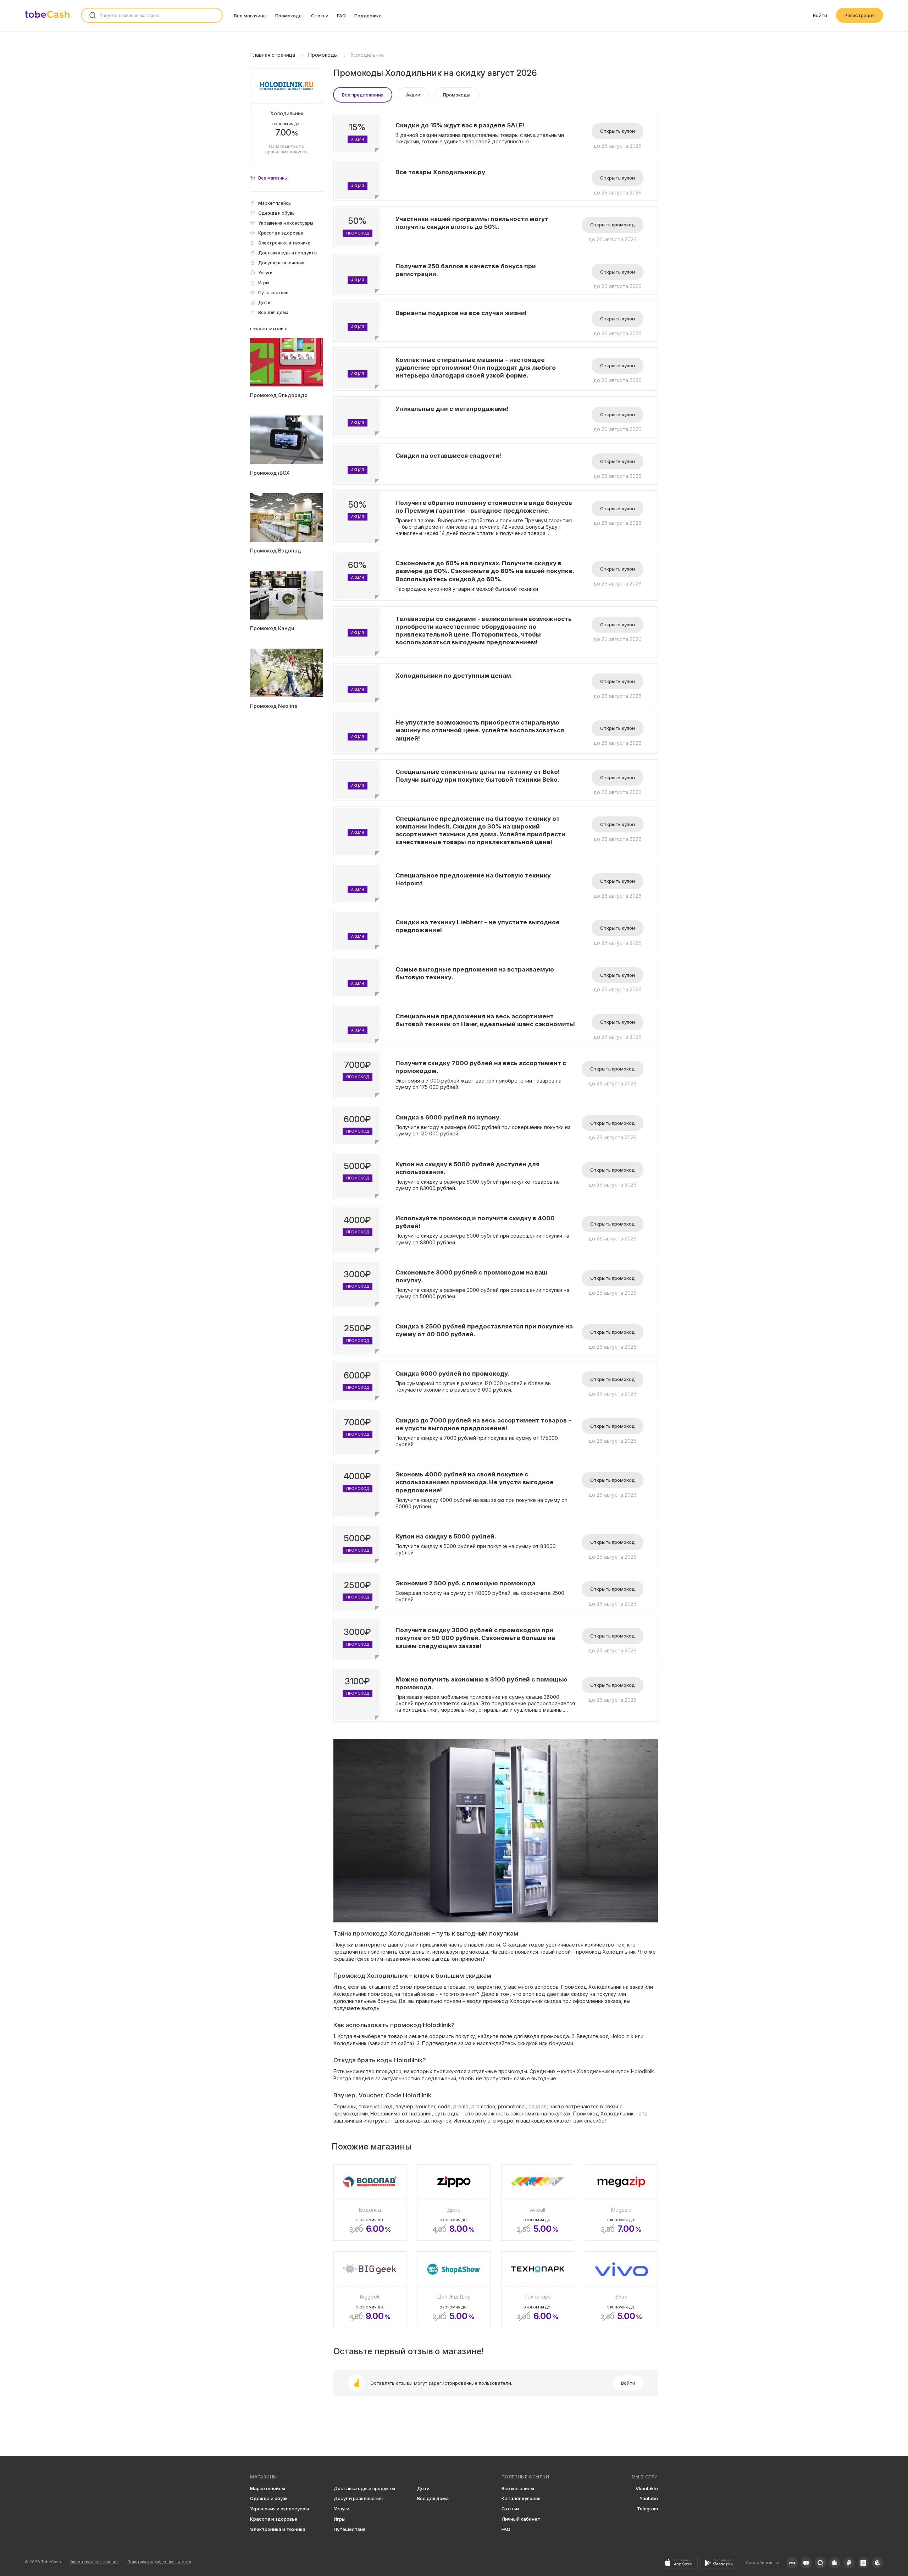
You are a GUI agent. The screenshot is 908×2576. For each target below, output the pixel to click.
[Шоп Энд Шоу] (454, 2290)
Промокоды (289, 16)
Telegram (647, 2509)
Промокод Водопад (276, 551)
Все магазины (250, 16)
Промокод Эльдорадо (279, 395)
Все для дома (433, 2498)
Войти (820, 15)
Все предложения (363, 95)
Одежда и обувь (269, 2498)
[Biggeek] (370, 2290)
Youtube (649, 2498)
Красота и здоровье (274, 2519)
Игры (340, 2519)
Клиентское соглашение (94, 2562)
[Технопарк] (538, 2290)
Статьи (320, 16)
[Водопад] (370, 2203)
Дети (423, 2488)
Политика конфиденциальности (159, 2562)
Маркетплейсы (268, 2488)
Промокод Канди (272, 628)
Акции (413, 95)
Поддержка (368, 16)
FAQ (341, 16)
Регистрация (860, 15)
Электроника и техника (278, 2529)
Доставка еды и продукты (364, 2488)
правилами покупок (287, 152)
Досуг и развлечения (358, 2498)
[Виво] (621, 2290)
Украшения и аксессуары (279, 2509)
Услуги (342, 2509)
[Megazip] (621, 2203)
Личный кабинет (521, 2519)
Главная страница (273, 55)
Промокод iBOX (270, 473)
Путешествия (350, 2529)
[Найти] (93, 15)
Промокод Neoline (274, 706)
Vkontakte (647, 2488)
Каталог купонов (521, 2498)
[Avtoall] (538, 2203)
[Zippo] (454, 2203)
